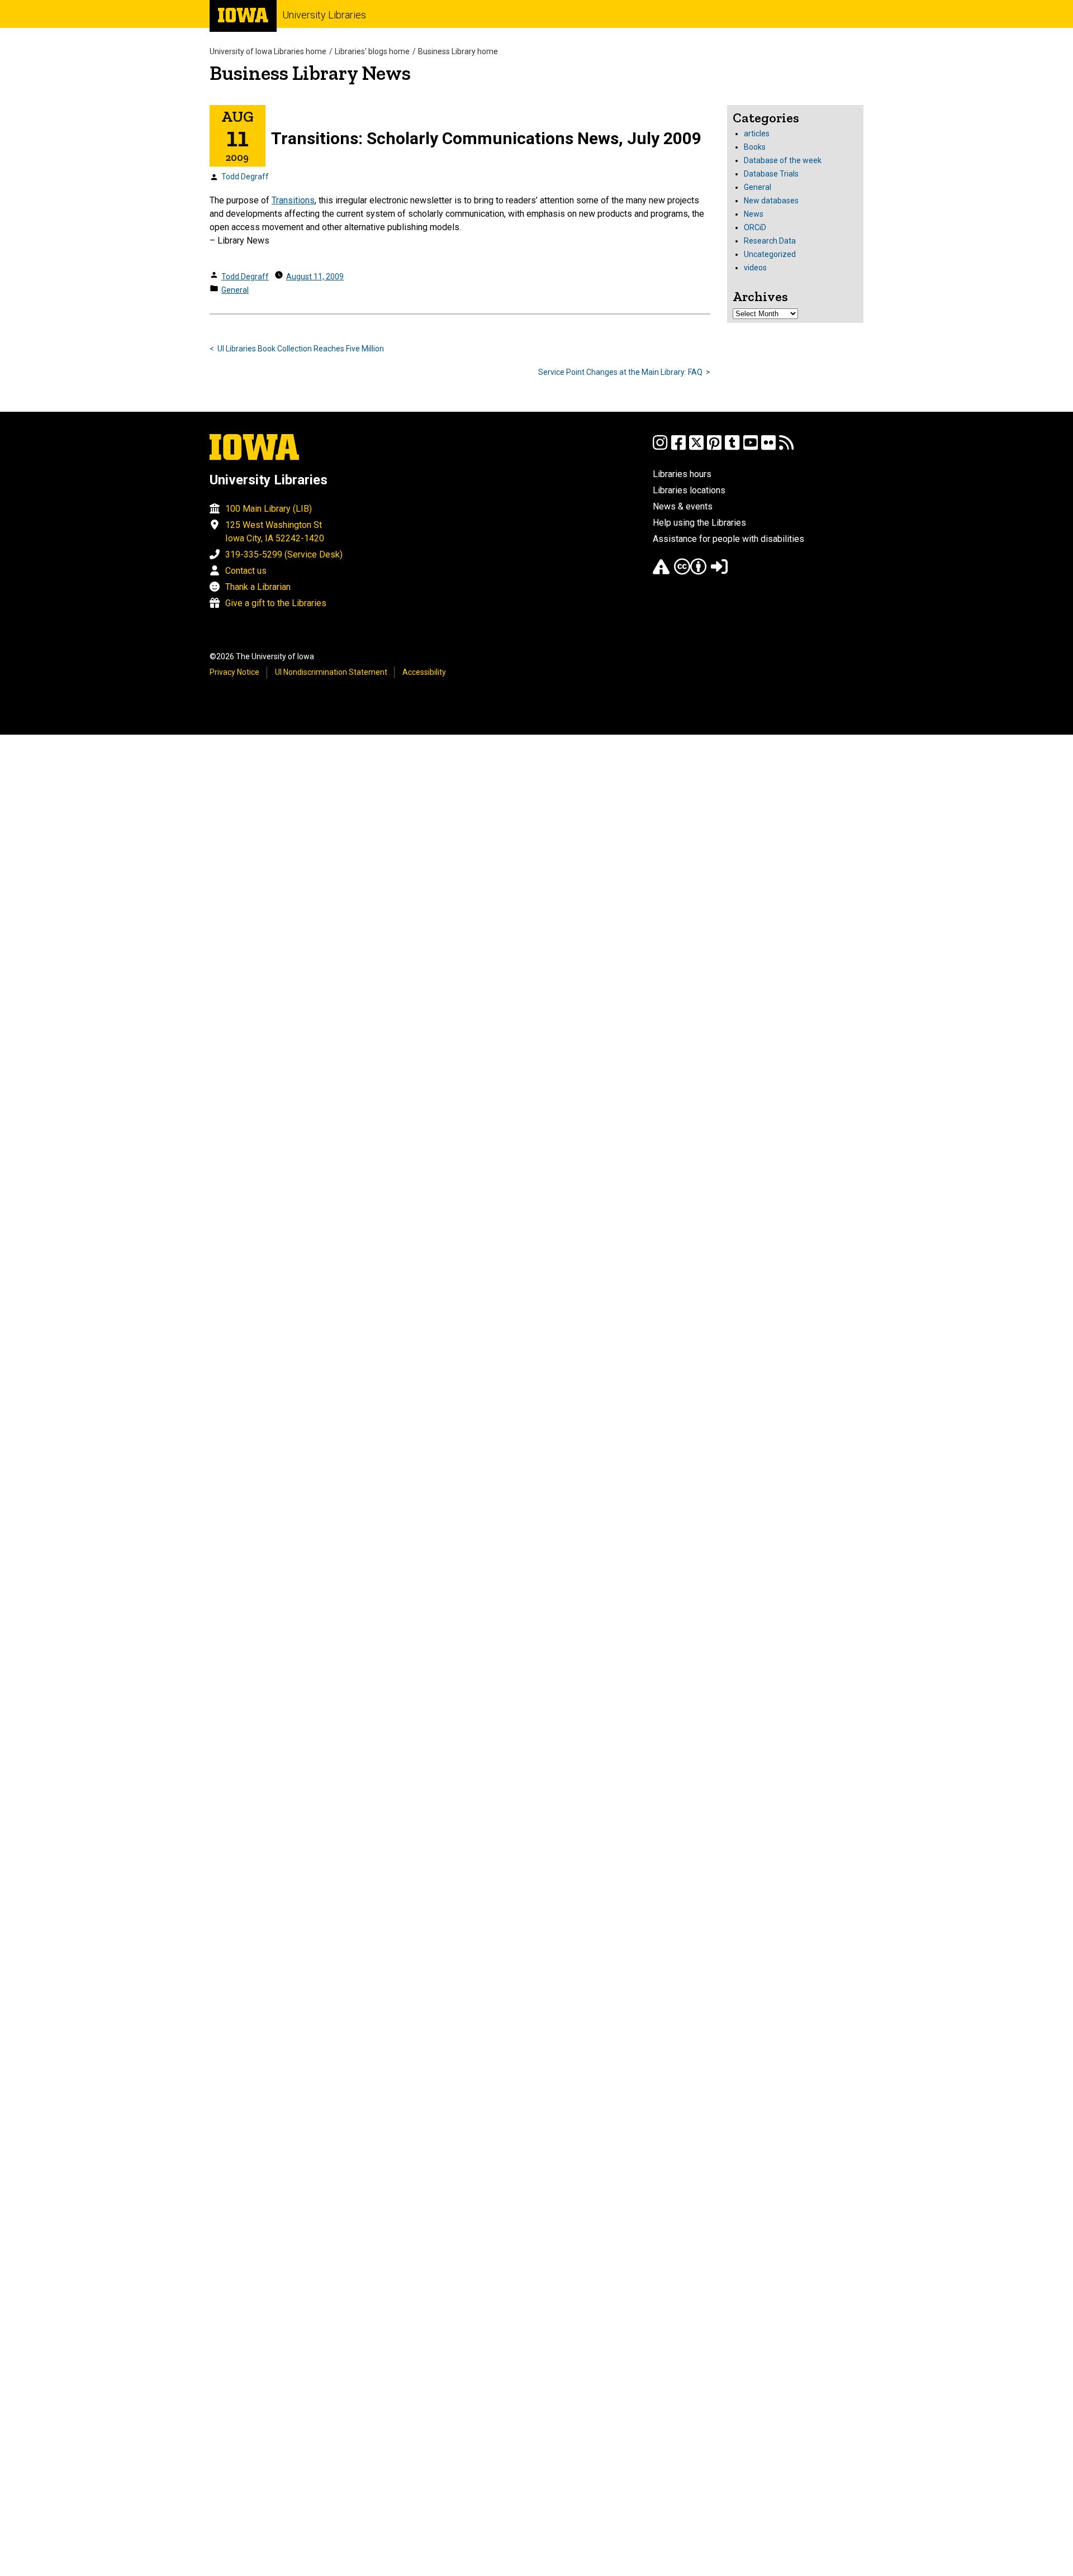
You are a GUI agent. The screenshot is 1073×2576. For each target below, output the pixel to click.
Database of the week (783, 160)
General (235, 290)
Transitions (293, 200)
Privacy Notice (234, 672)
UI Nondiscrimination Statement (331, 672)
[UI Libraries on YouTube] (751, 448)
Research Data (770, 241)
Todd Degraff (245, 177)
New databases (771, 201)
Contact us (246, 571)
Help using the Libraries (699, 523)
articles (757, 134)
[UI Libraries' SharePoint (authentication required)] (719, 572)
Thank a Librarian (258, 587)
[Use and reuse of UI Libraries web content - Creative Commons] (690, 572)
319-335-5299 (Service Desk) (284, 554)
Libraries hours (682, 474)
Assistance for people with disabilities (728, 539)
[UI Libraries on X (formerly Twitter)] (696, 448)
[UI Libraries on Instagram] (660, 448)
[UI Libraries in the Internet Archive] (661, 572)
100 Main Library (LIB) (269, 509)
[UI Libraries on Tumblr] (732, 448)
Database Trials (771, 174)
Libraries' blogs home (372, 51)
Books (755, 147)
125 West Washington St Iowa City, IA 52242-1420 (275, 532)
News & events (683, 506)
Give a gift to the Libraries (276, 603)
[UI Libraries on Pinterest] (714, 448)
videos (755, 268)
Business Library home (458, 51)
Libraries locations (689, 490)
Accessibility (424, 672)
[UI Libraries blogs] (786, 448)
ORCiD (755, 227)
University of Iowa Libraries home (268, 51)
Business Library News (310, 73)
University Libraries (324, 15)
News (754, 214)
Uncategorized (770, 254)
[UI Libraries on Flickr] (768, 448)
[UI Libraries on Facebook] (678, 448)
